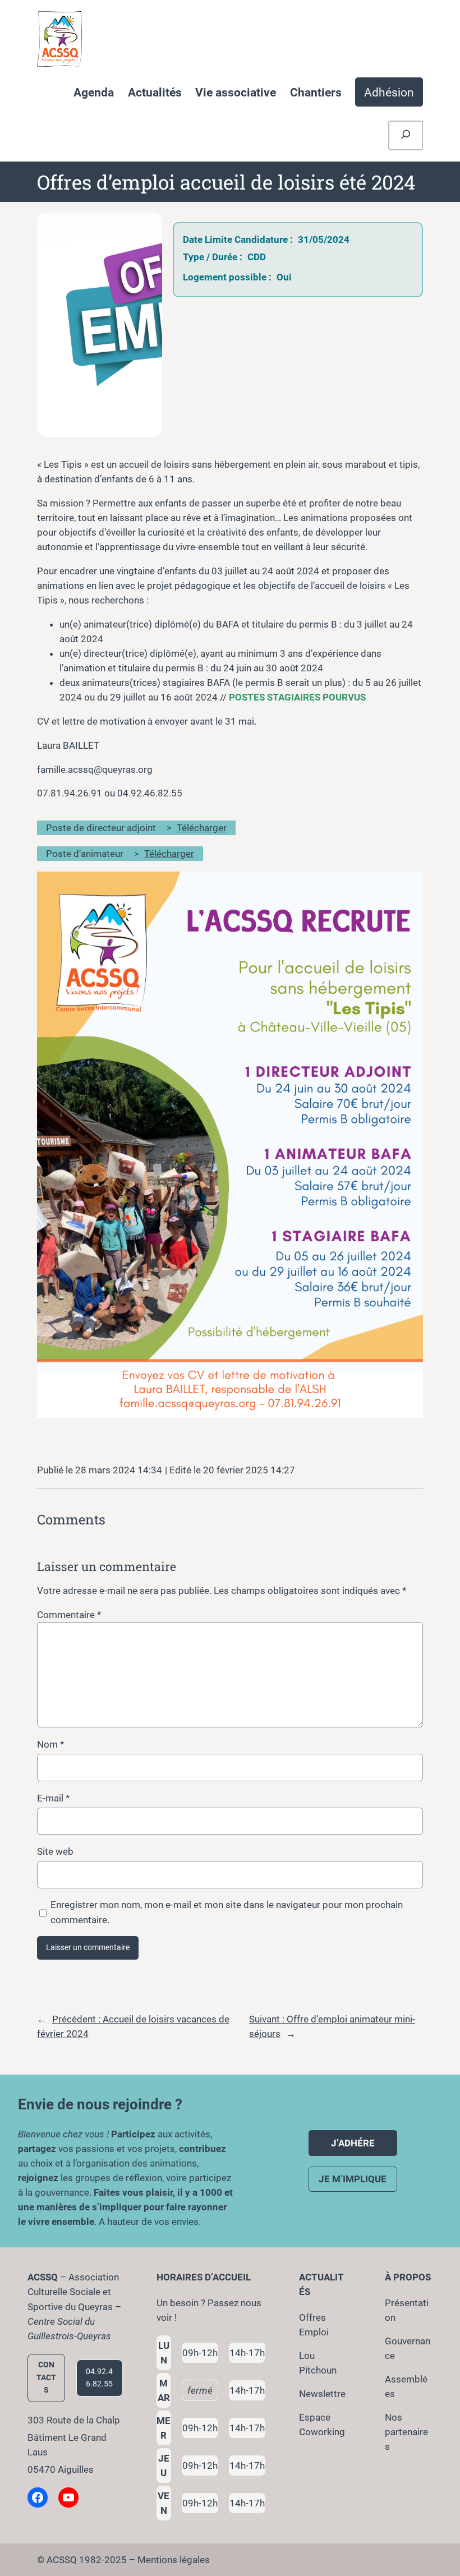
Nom (50, 1744)
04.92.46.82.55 (99, 2378)
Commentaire (69, 1615)
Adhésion (389, 92)
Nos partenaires (406, 2432)
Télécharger (202, 828)
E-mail (53, 1798)
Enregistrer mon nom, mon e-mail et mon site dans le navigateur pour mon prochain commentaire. (227, 1912)
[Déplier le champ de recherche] (406, 135)
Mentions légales (174, 2560)
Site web (55, 1851)
